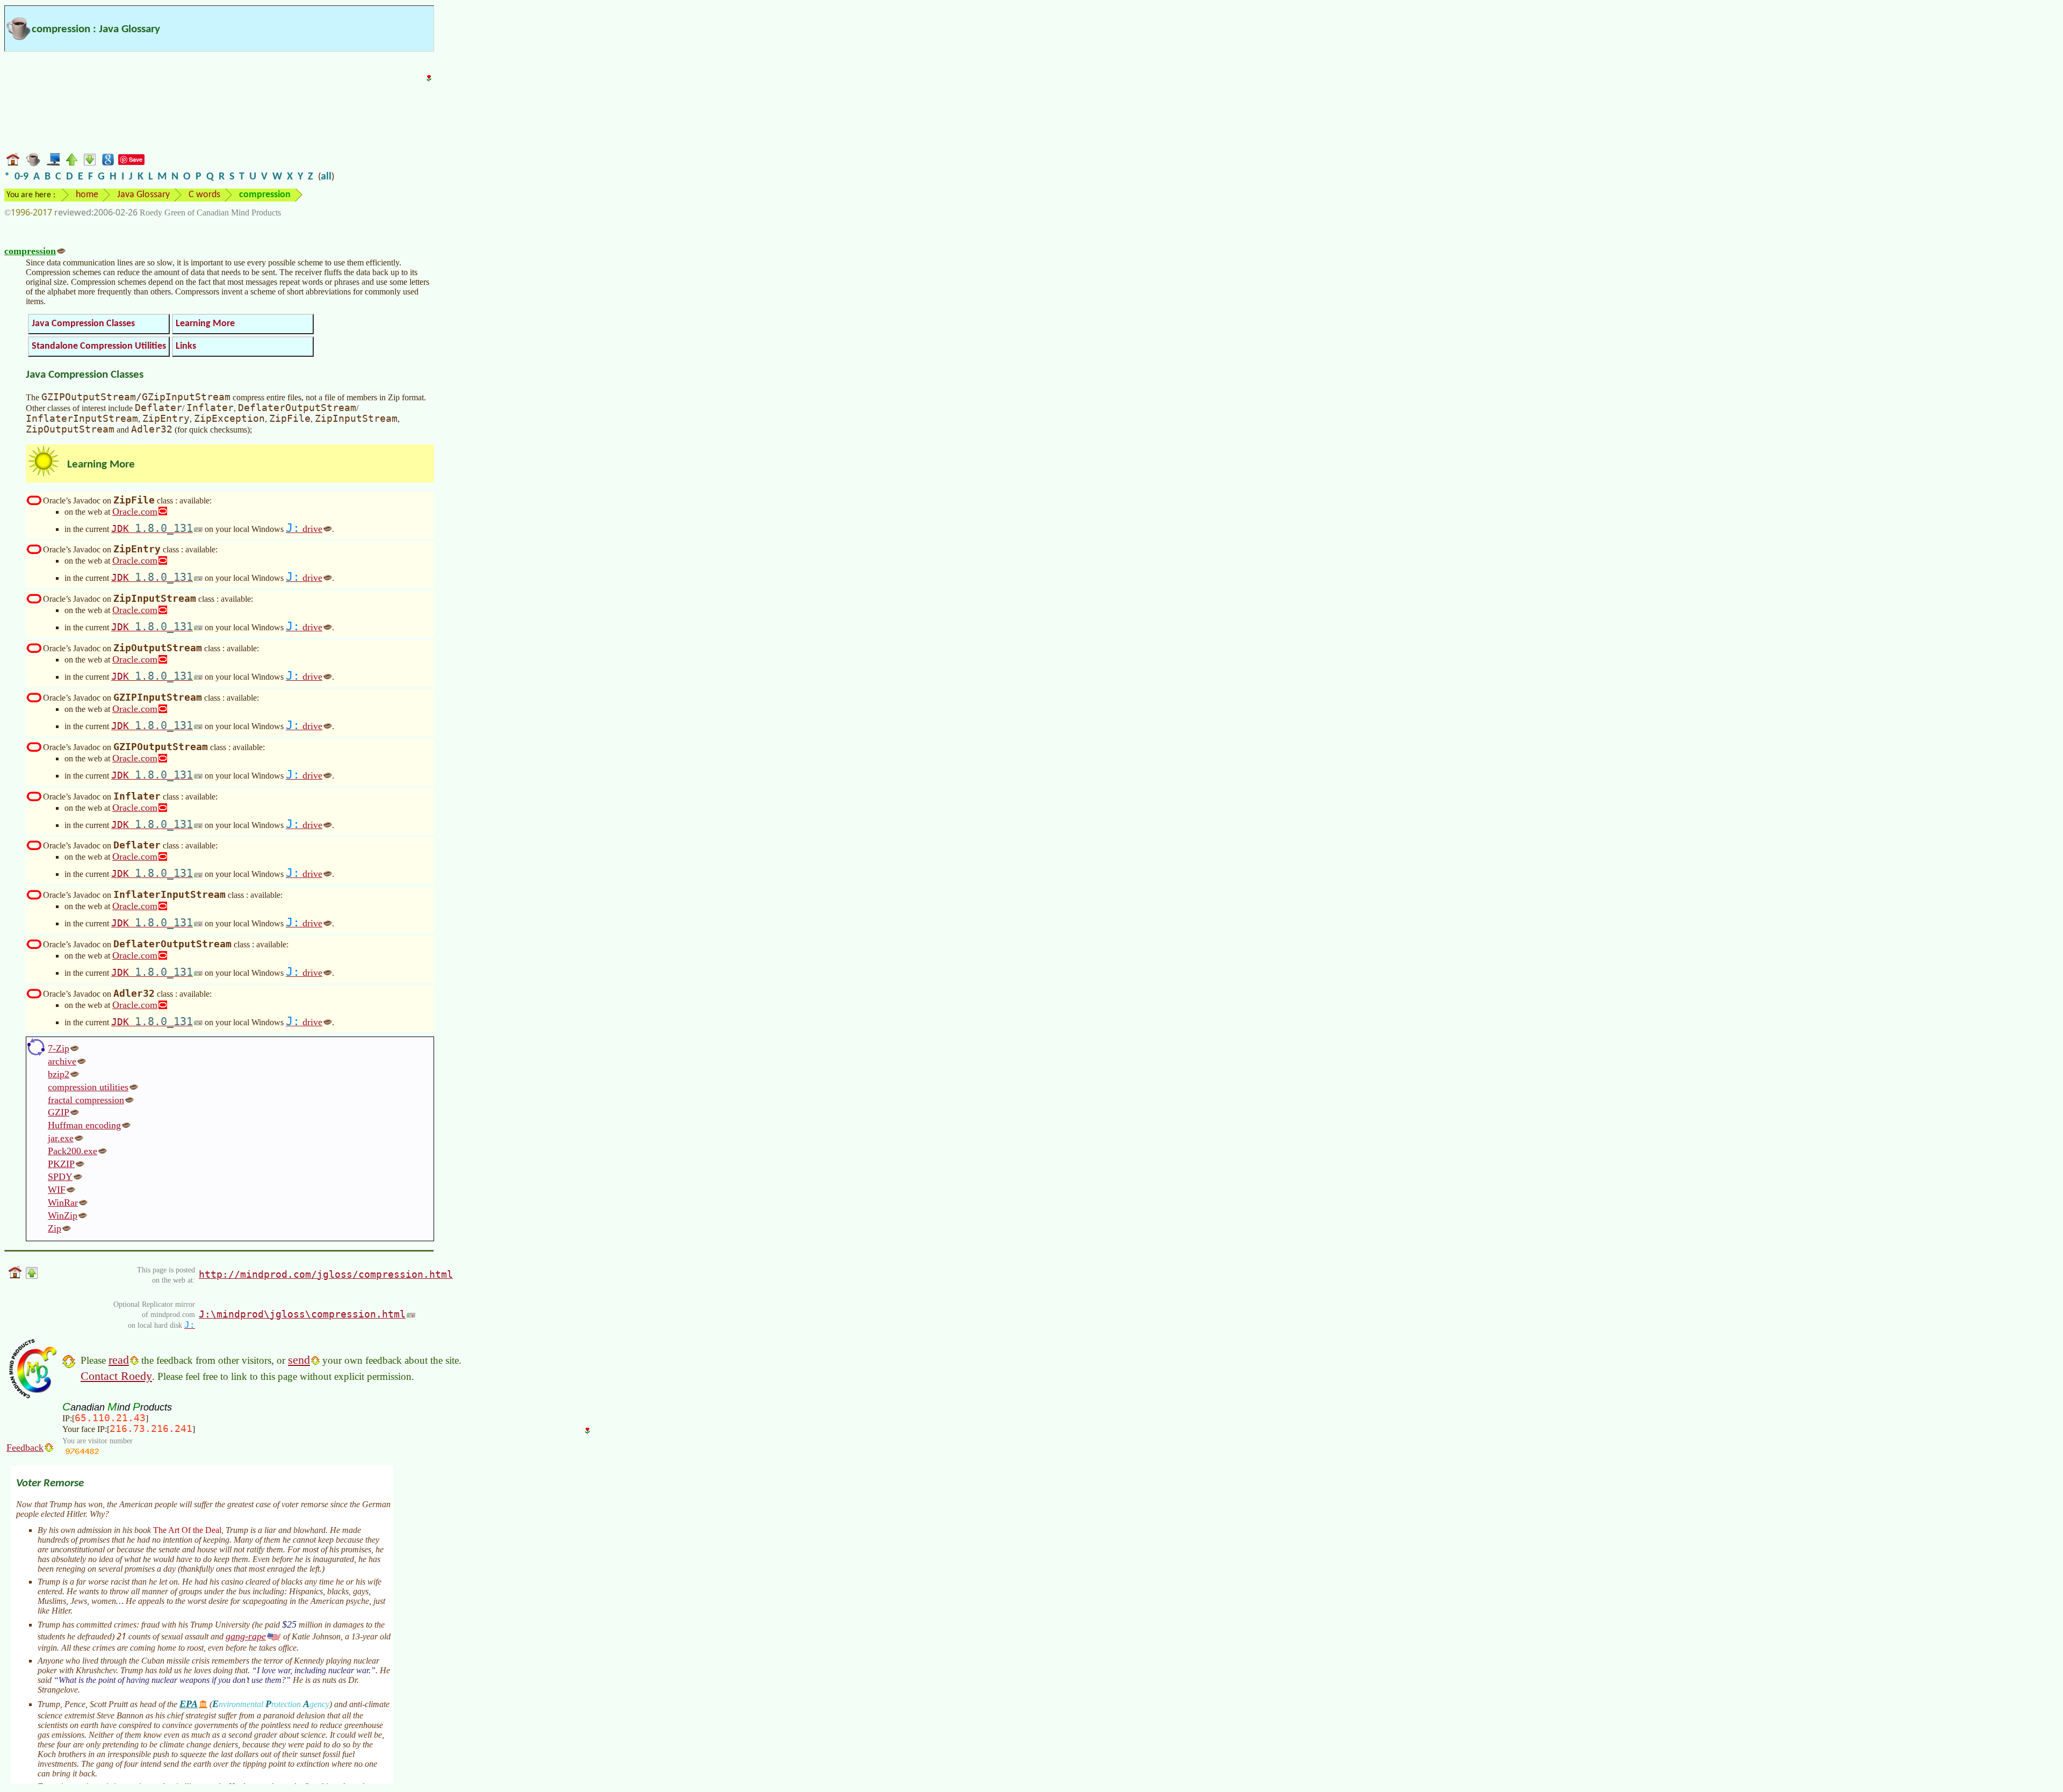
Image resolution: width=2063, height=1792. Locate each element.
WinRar (63, 1203)
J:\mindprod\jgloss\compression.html (302, 1314)
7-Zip (59, 1048)
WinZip (63, 1215)
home (87, 195)
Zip (55, 1228)
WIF (57, 1190)
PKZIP (61, 1164)
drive (304, 528)
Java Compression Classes (83, 324)
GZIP (59, 1112)
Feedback (25, 1448)
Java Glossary (143, 195)
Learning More (205, 324)
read (119, 1360)
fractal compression (86, 1100)
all (326, 177)
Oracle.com (135, 512)
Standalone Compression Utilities (99, 346)
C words (204, 195)
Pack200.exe (73, 1151)
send (299, 1360)
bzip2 (59, 1074)
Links (186, 346)
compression (30, 251)
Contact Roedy (116, 1376)
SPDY (60, 1177)
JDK (152, 528)
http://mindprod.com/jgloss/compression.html (326, 1274)
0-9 (21, 177)
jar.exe (61, 1138)
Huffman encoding (84, 1125)
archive (62, 1061)
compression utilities (88, 1087)
